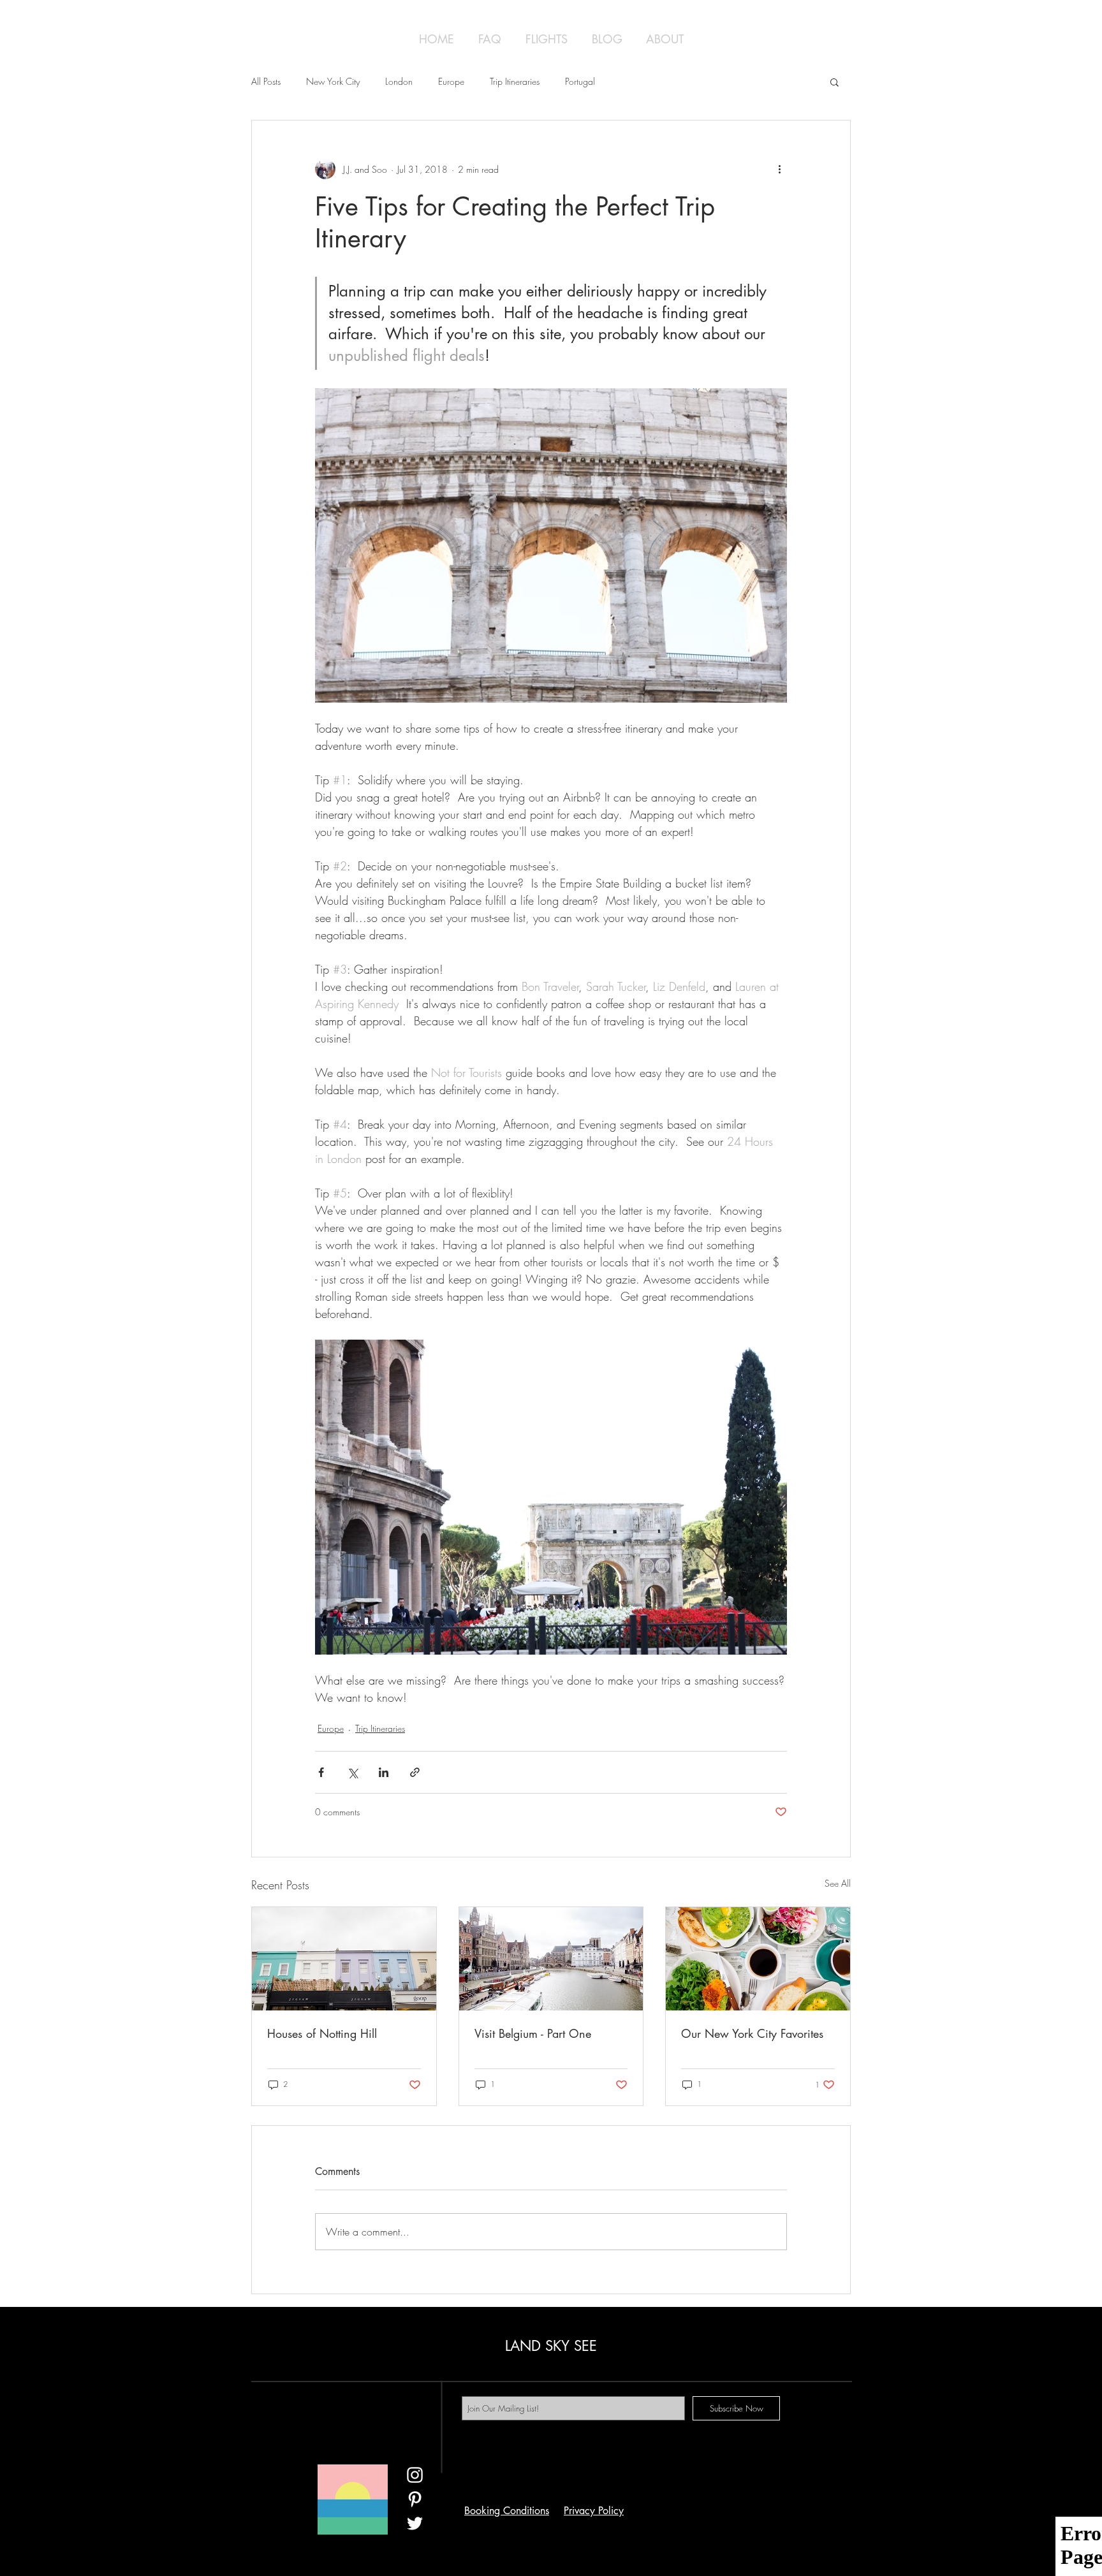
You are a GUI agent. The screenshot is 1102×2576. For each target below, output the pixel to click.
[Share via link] (415, 1772)
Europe (451, 81)
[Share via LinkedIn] (384, 1772)
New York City (333, 81)
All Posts (266, 81)
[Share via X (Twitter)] (352, 1772)
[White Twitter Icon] (415, 2523)
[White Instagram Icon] (415, 2475)
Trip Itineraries (515, 81)
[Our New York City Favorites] (758, 1959)
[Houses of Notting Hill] (344, 1959)
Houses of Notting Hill (322, 2033)
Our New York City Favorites (752, 2033)
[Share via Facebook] (321, 1772)
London (399, 81)
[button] (834, 82)
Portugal (580, 81)
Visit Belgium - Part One (533, 2033)
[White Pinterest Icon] (415, 2499)
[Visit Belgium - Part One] (551, 1959)
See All (838, 1883)
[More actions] (779, 169)
